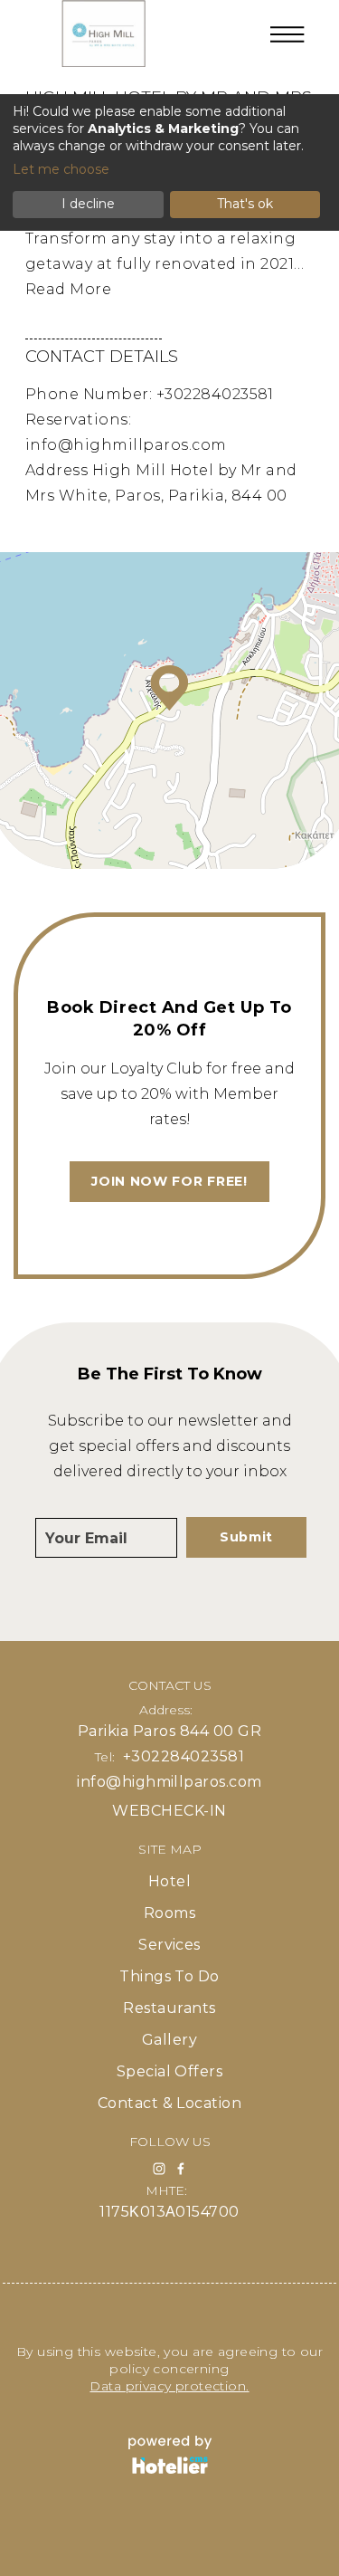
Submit (246, 1537)
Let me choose (61, 169)
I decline (88, 204)
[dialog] (169, 162)
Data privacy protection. (169, 2386)
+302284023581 (215, 394)
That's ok (245, 204)
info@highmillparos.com (126, 445)
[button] (169, 688)
